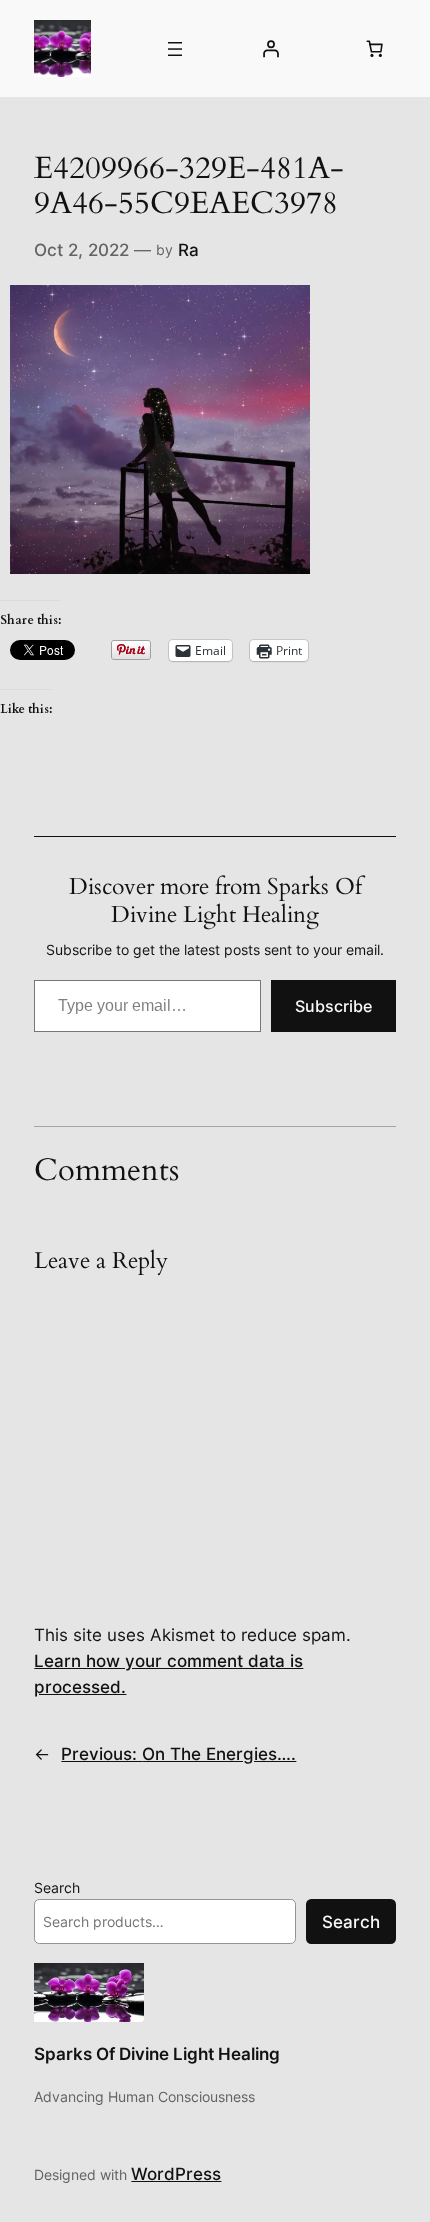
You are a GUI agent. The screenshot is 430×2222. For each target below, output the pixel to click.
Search (57, 1887)
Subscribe (333, 1006)
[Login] (270, 49)
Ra (188, 250)
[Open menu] (175, 49)
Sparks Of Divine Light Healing (157, 2054)
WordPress (176, 2174)
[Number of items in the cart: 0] (375, 49)
